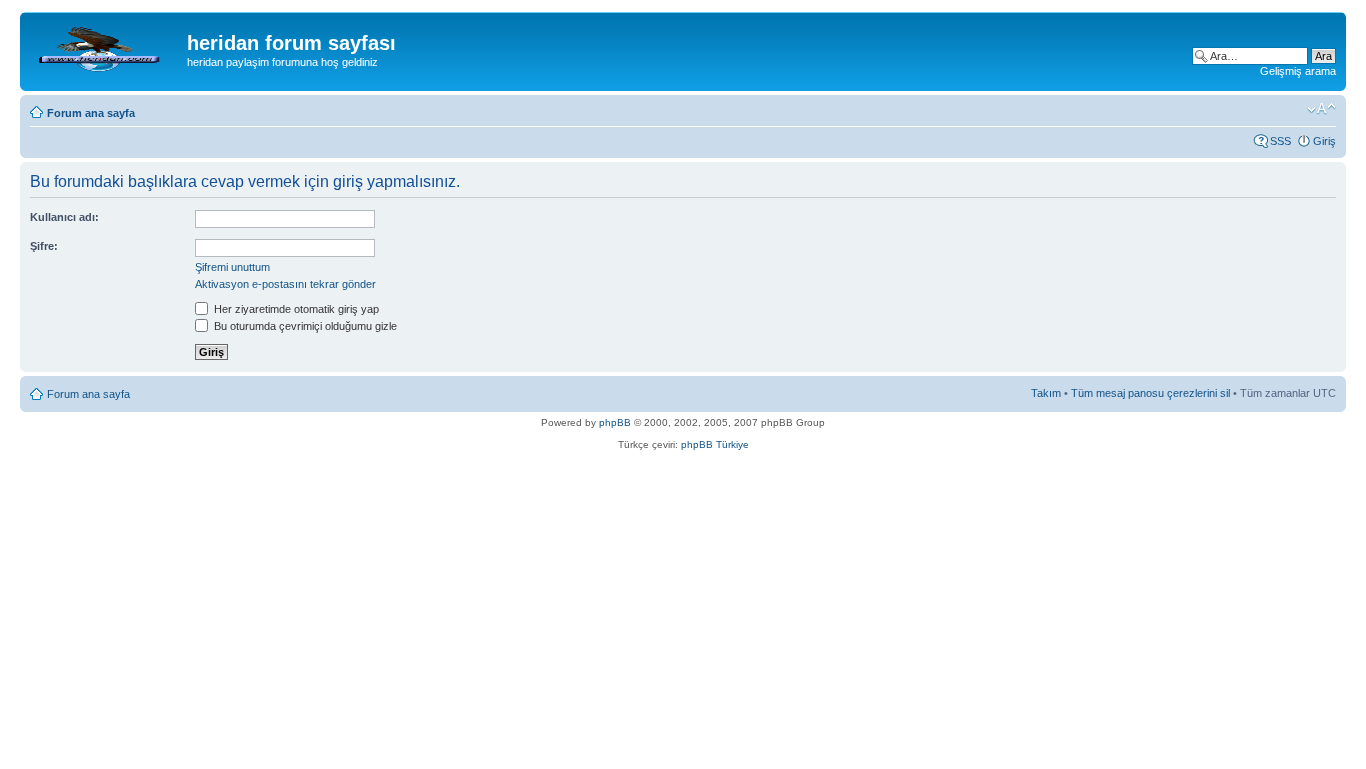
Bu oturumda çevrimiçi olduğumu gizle (304, 326)
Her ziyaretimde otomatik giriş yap (295, 309)
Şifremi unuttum (232, 267)
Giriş (1324, 141)
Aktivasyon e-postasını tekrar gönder (285, 284)
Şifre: (44, 246)
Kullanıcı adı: (64, 217)
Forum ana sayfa (91, 113)
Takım (1046, 393)
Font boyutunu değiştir (1321, 109)
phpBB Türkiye (715, 444)
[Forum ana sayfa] (106, 49)
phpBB (615, 422)
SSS (1280, 141)
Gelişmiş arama (1298, 71)
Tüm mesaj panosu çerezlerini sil (1150, 393)
